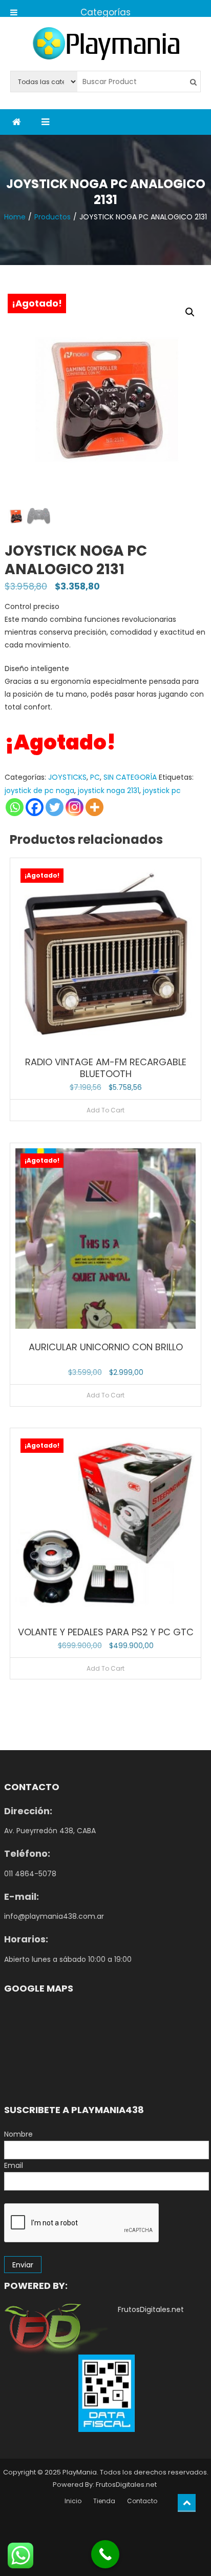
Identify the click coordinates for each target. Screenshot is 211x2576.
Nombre (18, 2134)
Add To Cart (105, 1110)
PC (95, 777)
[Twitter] (55, 807)
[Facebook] (35, 807)
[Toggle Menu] (14, 8)
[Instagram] (75, 807)
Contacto (142, 2501)
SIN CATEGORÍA (130, 777)
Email (14, 2165)
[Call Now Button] (105, 2554)
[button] (190, 312)
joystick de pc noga (39, 790)
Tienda (104, 2501)
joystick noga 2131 (109, 790)
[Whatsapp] (15, 807)
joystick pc (162, 790)
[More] (94, 807)
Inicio (73, 2501)
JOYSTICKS (67, 777)
